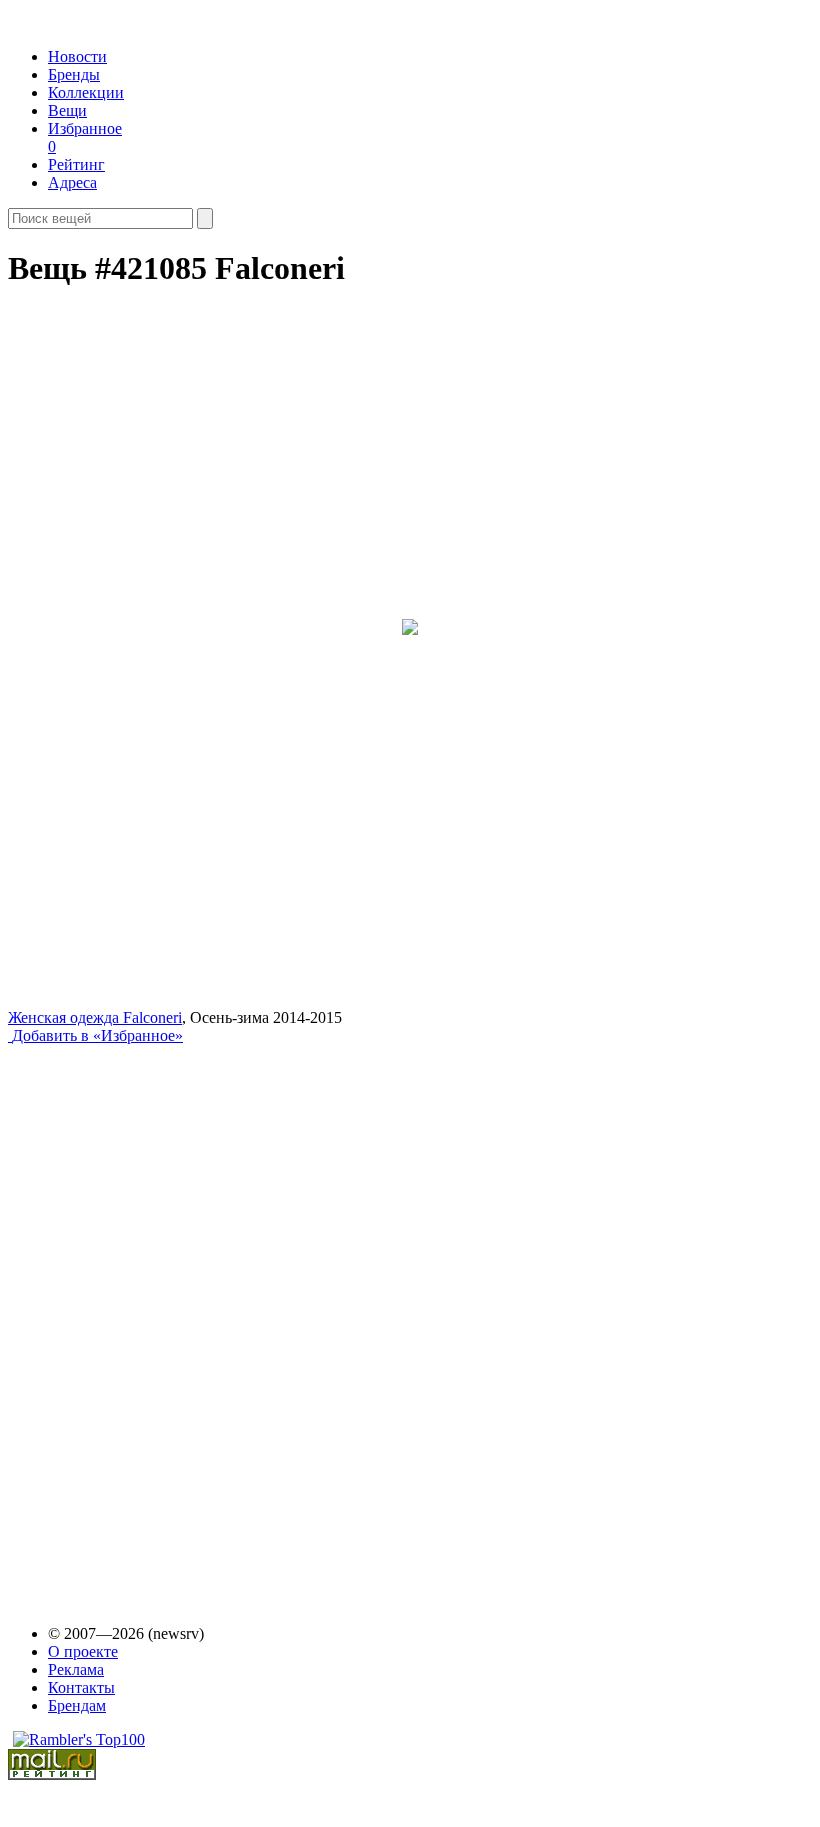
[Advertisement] (161, 1316)
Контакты (81, 1687)
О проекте (83, 1651)
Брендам (77, 1705)
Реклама (76, 1669)
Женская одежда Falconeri (95, 1017)
